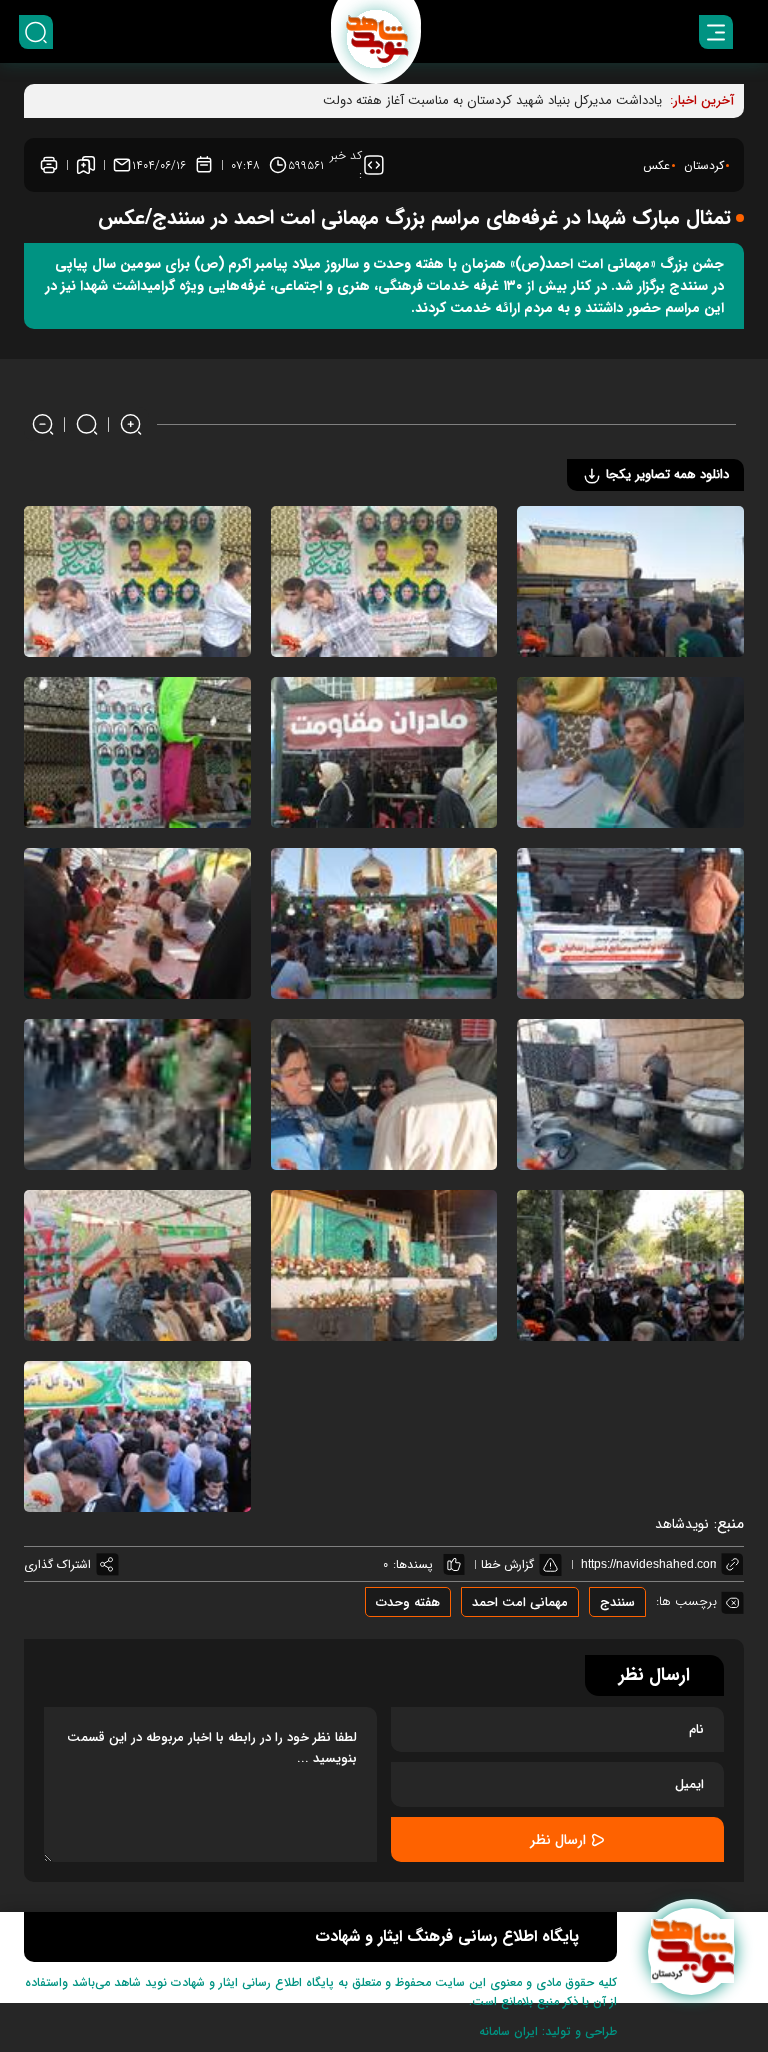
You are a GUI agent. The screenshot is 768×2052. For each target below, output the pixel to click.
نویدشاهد (682, 1524)
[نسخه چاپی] (49, 165)
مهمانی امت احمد (520, 1602)
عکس (656, 165)
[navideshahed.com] (691, 1951)
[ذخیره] (86, 165)
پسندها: (413, 1564)
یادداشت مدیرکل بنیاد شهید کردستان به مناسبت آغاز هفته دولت (492, 100)
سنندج (617, 1602)
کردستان (704, 165)
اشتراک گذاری (57, 1564)
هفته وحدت (408, 1602)
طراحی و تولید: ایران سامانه (548, 2031)
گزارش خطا (507, 1564)
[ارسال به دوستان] (122, 165)
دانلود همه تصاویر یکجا (665, 474)
